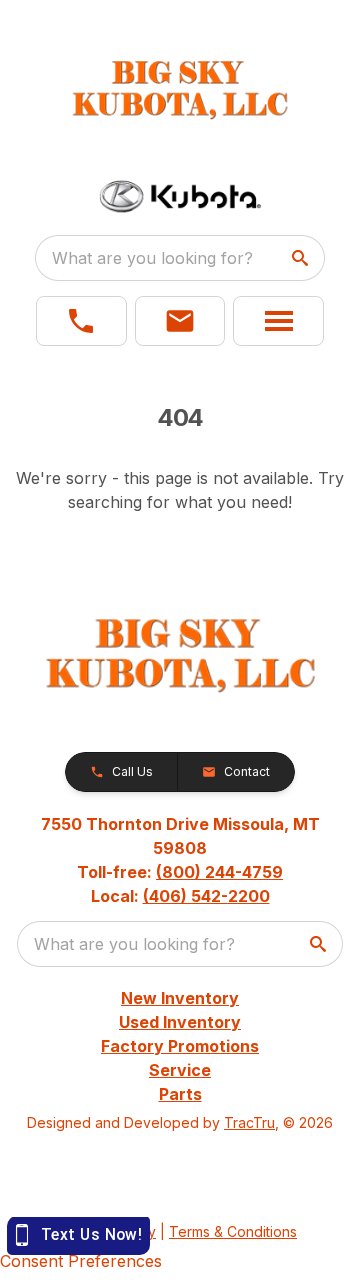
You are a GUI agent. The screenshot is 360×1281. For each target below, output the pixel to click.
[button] (81, 321)
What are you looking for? (152, 258)
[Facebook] (180, 1174)
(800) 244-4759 (219, 872)
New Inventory (180, 998)
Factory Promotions (180, 1046)
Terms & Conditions (233, 1231)
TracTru (249, 1122)
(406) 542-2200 (206, 896)
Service (180, 1070)
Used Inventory (180, 1022)
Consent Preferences (81, 1261)
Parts (180, 1094)
